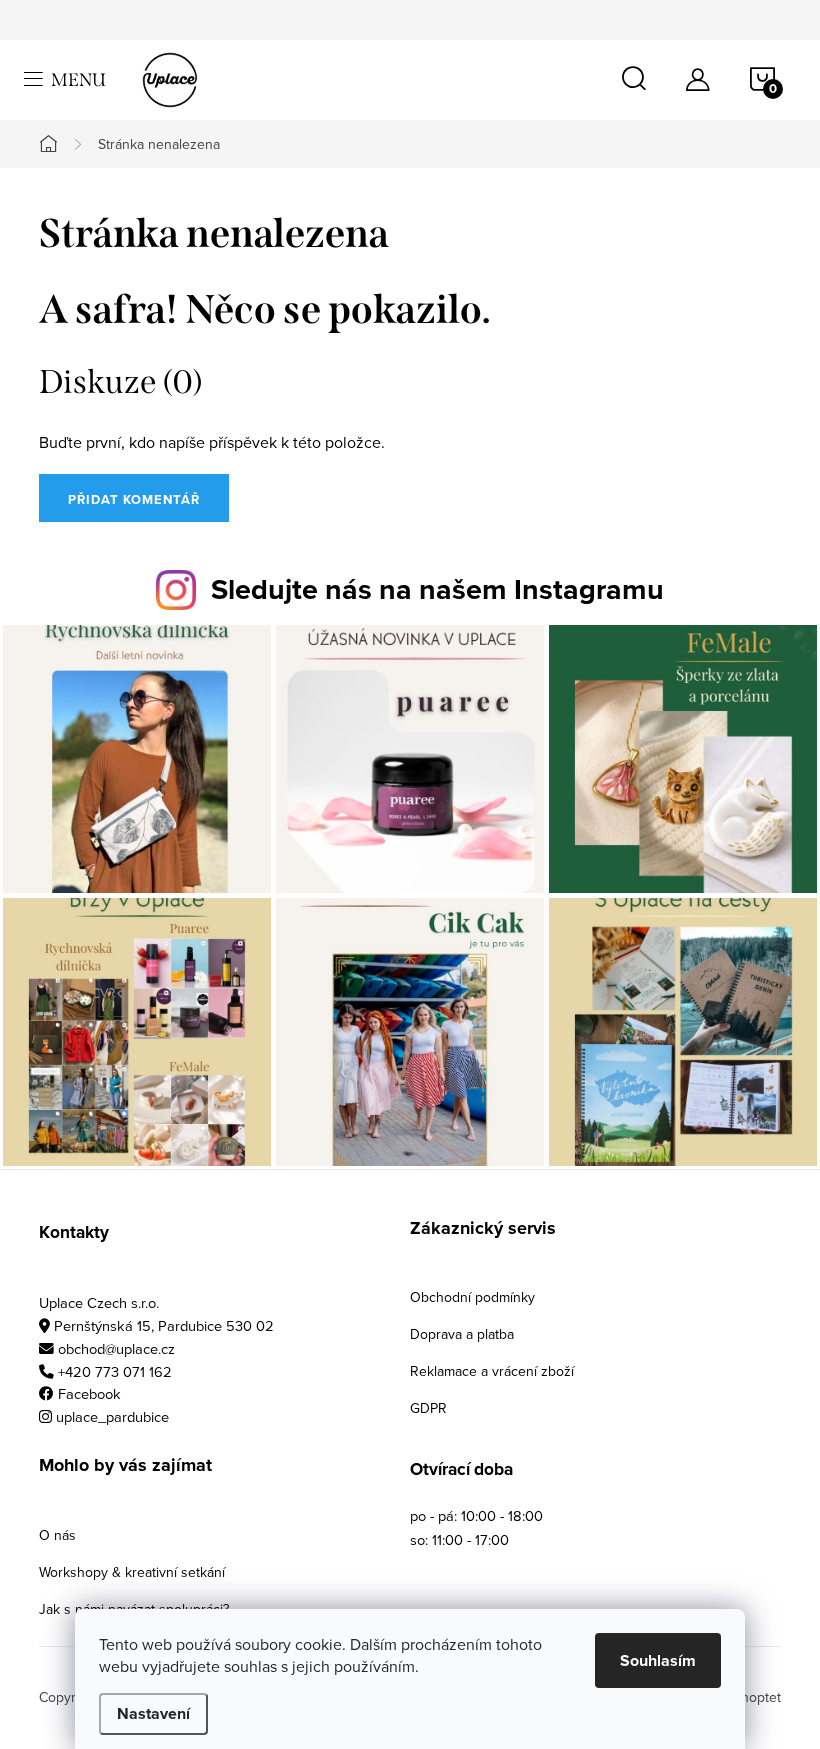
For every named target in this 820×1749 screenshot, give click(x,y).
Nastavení (153, 1713)
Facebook (89, 1393)
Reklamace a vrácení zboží (492, 1371)
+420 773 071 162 (115, 1371)
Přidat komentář (134, 499)
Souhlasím (658, 1660)
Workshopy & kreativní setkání (132, 1572)
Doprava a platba (462, 1334)
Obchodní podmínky (472, 1297)
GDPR (428, 1408)
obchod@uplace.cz (116, 1348)
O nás (57, 1535)
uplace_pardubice (112, 1416)
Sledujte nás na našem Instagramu (437, 589)
